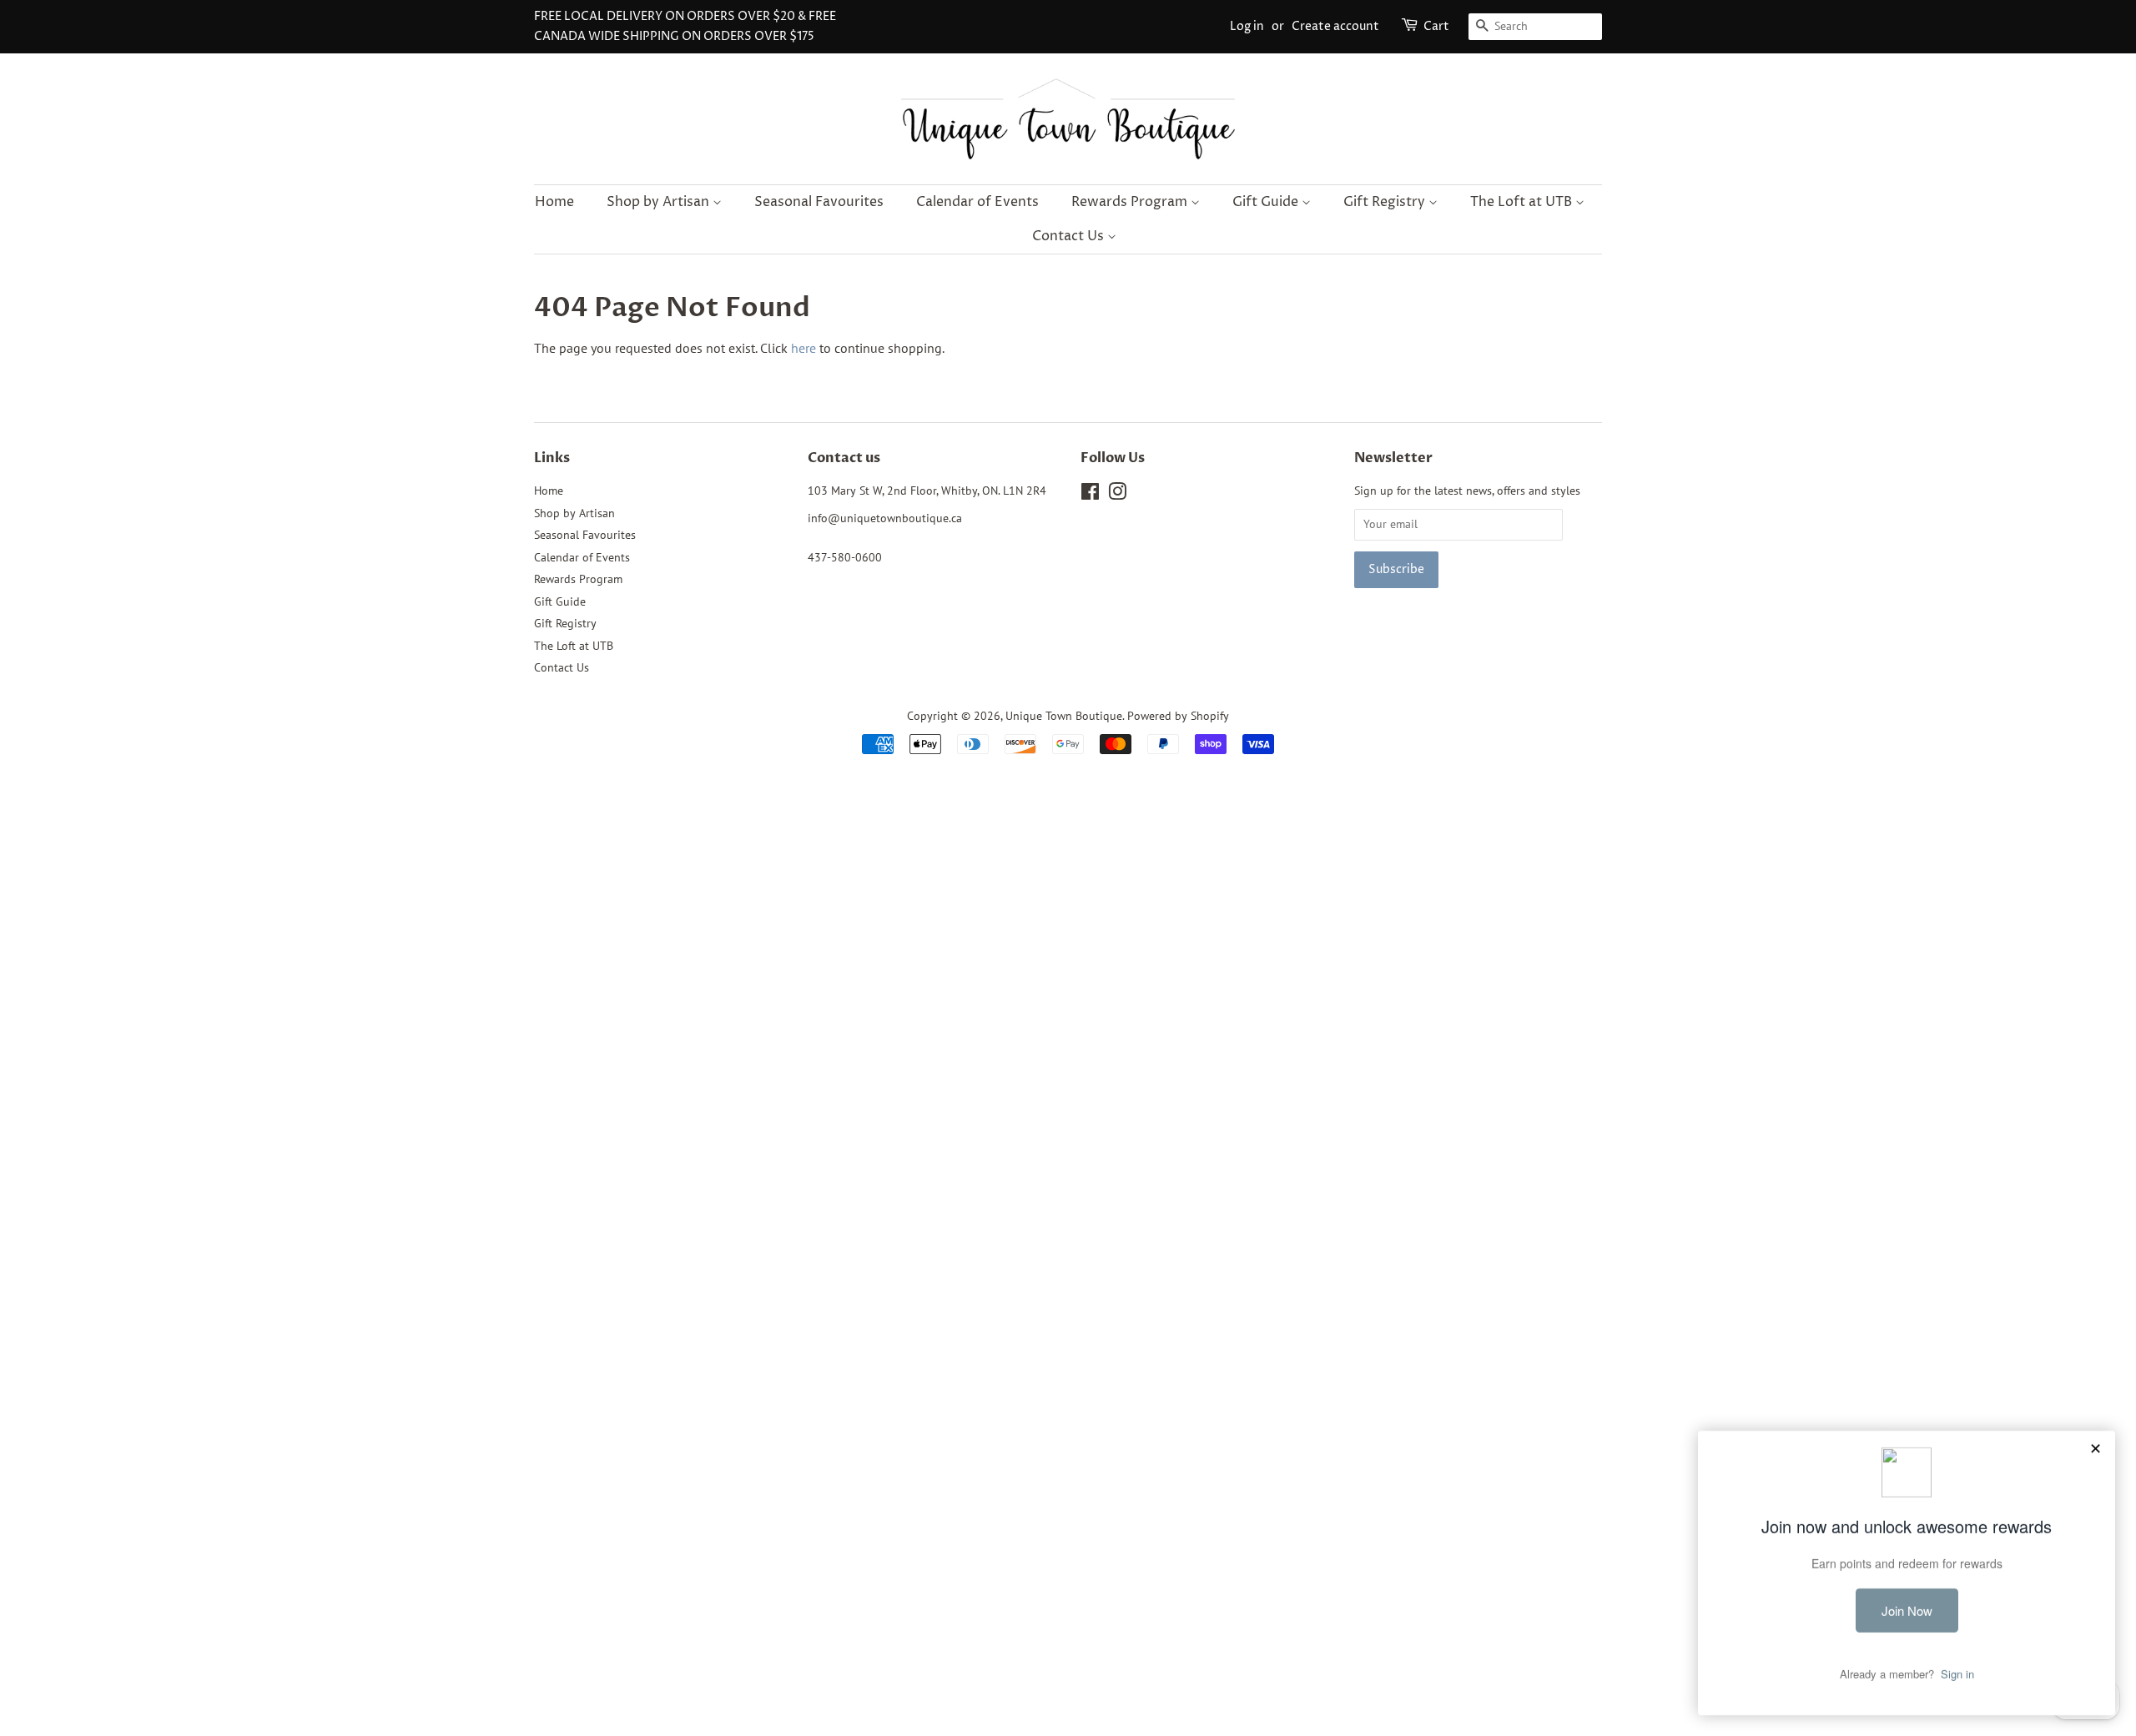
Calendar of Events (977, 202)
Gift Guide (1267, 202)
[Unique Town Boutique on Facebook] (1090, 495)
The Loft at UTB (1523, 202)
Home (554, 202)
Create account (1335, 26)
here (804, 348)
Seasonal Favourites (819, 202)
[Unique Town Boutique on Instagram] (1117, 495)
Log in (1247, 26)
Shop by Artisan (660, 202)
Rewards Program (1131, 202)
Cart (1436, 26)
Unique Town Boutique (1064, 716)
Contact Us (1070, 236)
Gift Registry (1386, 202)
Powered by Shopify (1178, 716)
